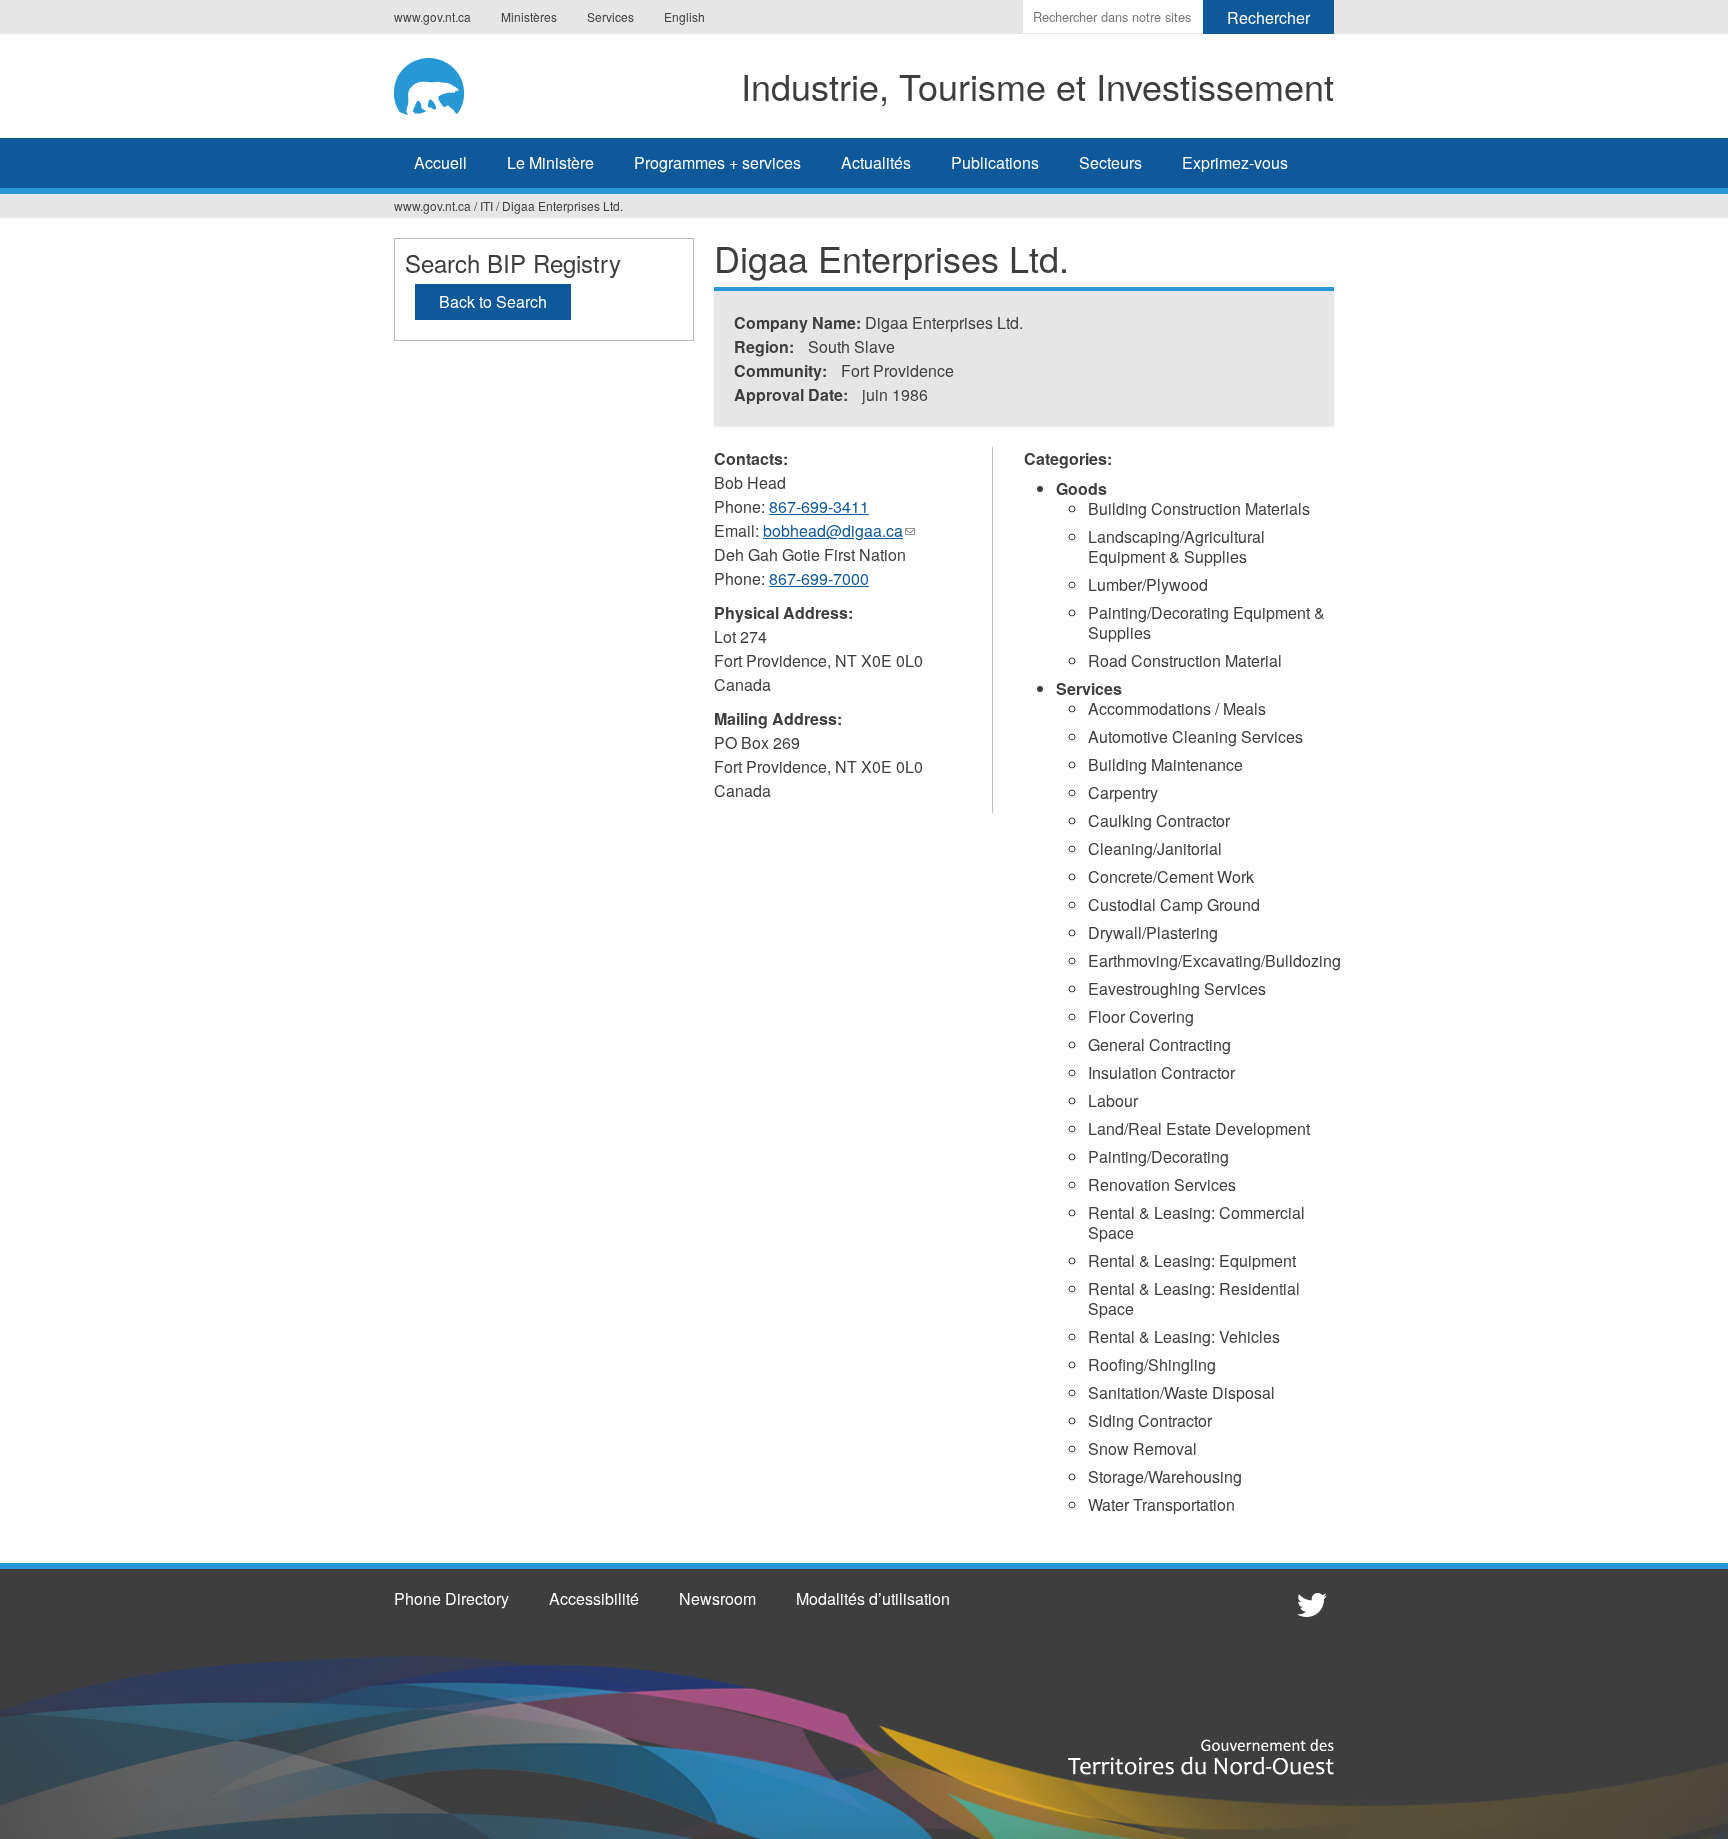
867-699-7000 (819, 578)
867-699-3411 (819, 506)
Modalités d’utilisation (873, 1598)
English (684, 16)
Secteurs (1110, 162)
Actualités (876, 162)
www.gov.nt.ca (432, 16)
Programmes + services (717, 162)
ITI (486, 205)
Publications (995, 162)
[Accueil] (443, 83)
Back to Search (493, 301)
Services (610, 16)
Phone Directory (451, 1598)
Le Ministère (550, 162)
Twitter (1309, 1604)
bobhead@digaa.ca (839, 531)
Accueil (440, 162)
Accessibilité (594, 1598)
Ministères (529, 16)
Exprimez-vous (1235, 162)
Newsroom (717, 1598)
